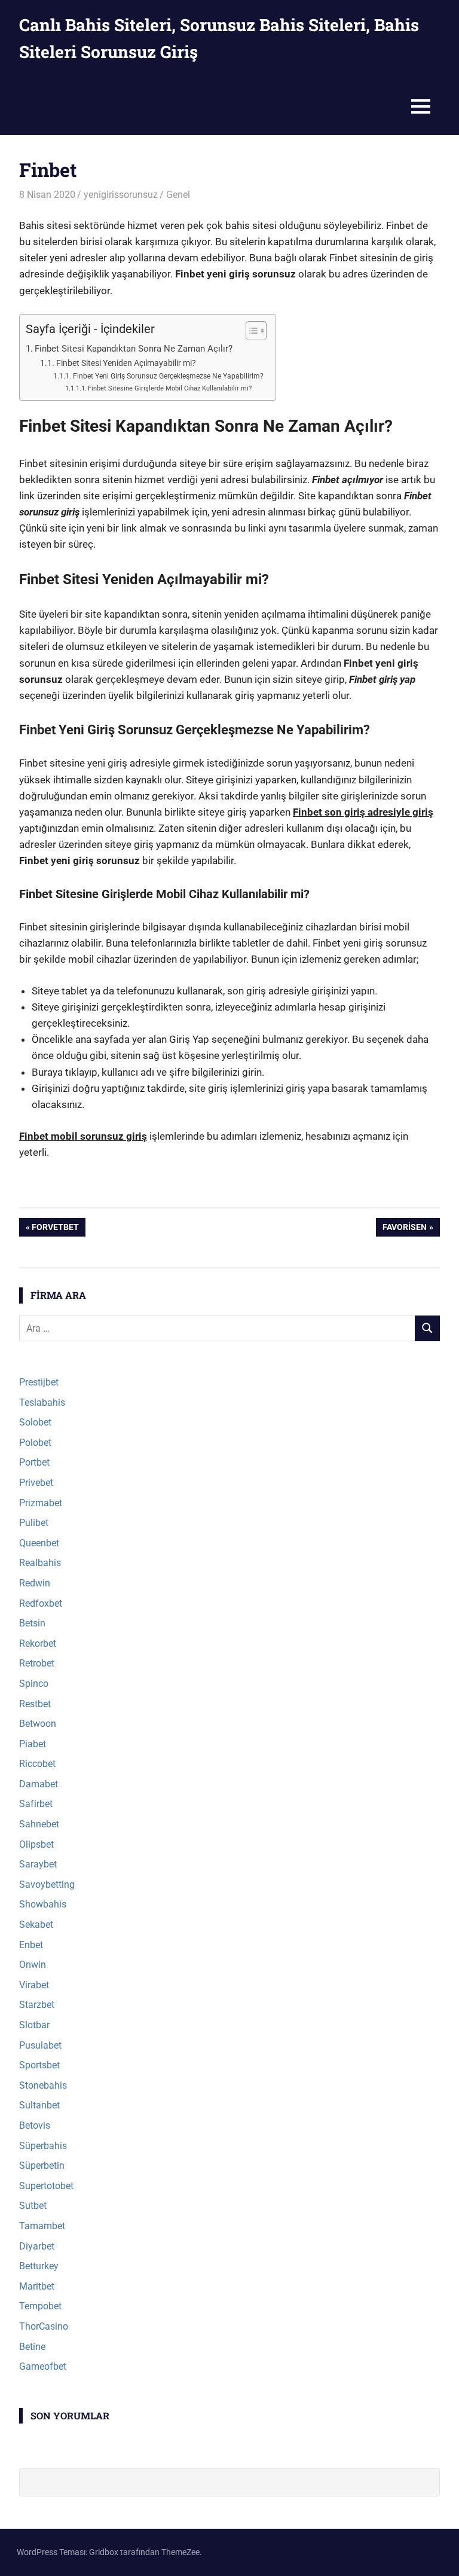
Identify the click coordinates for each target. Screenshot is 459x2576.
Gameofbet (43, 2366)
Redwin (35, 1583)
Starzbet (37, 2005)
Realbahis (40, 1563)
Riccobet (37, 1764)
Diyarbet (37, 2246)
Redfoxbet (41, 1603)
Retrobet (37, 1663)
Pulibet (34, 1523)
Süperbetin (42, 2166)
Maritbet (37, 2286)
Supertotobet (46, 2186)
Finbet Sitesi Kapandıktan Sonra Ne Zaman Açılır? (134, 349)
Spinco (34, 1684)
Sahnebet (39, 1824)
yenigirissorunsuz (121, 195)
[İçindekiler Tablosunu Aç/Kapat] (250, 331)
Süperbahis (43, 2146)
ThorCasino (44, 2326)
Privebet (36, 1483)
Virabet (34, 1985)
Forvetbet (55, 1229)
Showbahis (43, 1904)
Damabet (39, 1784)
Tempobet (40, 2306)
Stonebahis (43, 2085)
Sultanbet (39, 2105)
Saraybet (38, 1864)
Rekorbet (38, 1643)
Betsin (32, 1623)
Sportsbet (39, 2065)
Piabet (33, 1744)
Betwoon (38, 1724)
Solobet (35, 1422)
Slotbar (34, 2025)
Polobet (35, 1443)
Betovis (35, 2125)
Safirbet (36, 1804)
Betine (32, 2347)
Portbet (34, 1462)
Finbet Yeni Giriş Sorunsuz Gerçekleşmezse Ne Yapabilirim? (168, 376)
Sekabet (36, 1925)
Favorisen (404, 1229)
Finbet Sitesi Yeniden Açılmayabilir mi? (126, 363)
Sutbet (33, 2206)
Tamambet (42, 2226)
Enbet (31, 1945)
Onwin (33, 1965)
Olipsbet (36, 1844)
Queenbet (39, 1543)
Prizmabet (41, 1503)
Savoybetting (47, 1884)
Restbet (35, 1704)
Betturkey (39, 2266)
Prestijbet (39, 1382)
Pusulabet (40, 2045)
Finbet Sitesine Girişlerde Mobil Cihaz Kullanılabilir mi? (170, 388)
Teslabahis (42, 1403)
